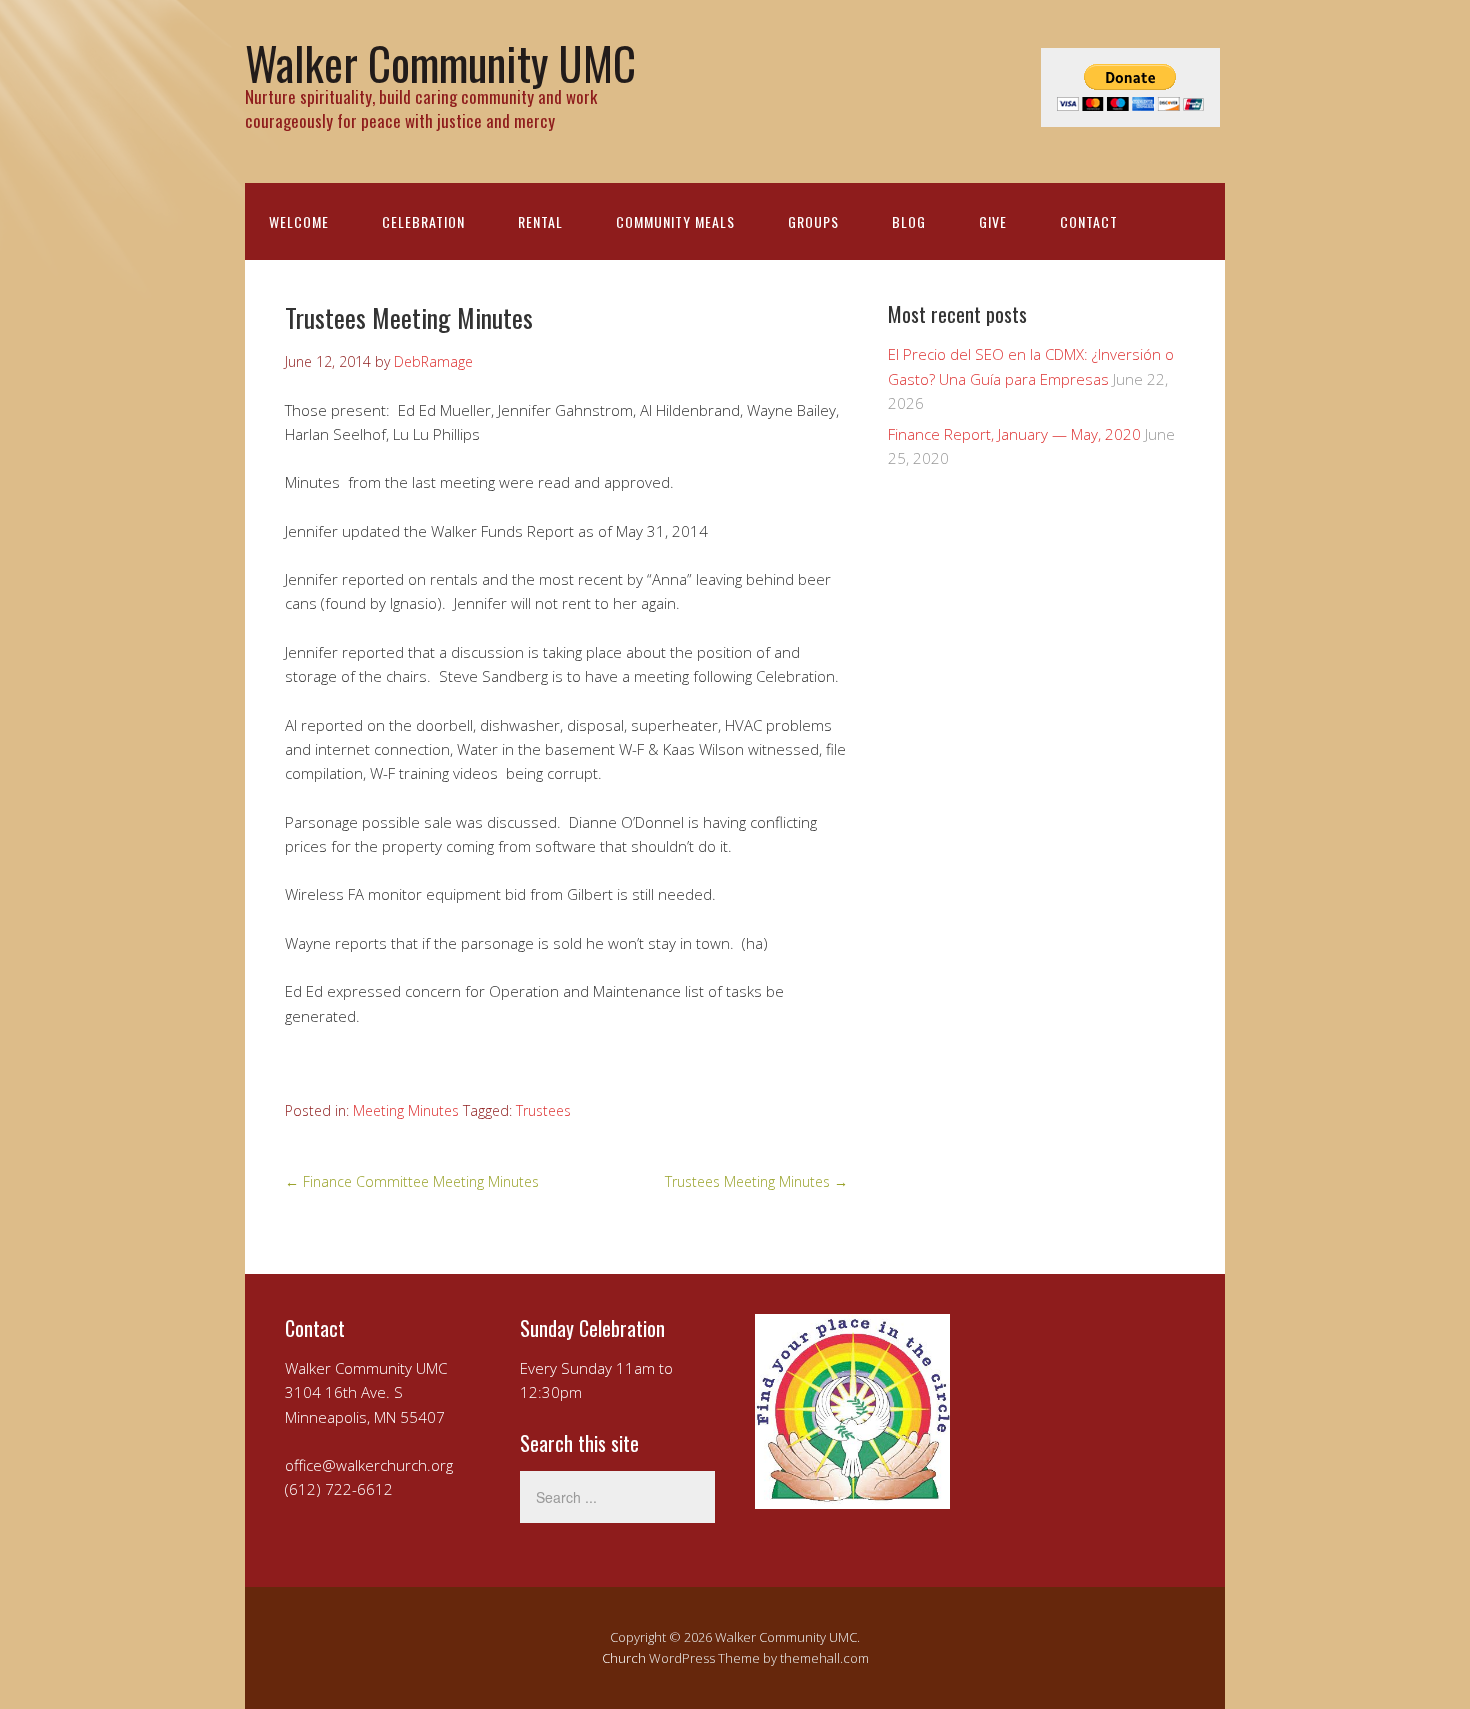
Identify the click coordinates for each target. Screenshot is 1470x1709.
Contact (1089, 221)
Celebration (423, 221)
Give (993, 221)
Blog (909, 221)
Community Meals (675, 221)
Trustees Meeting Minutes (756, 1181)
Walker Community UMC (440, 62)
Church (624, 1658)
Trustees (543, 1110)
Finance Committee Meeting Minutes (412, 1181)
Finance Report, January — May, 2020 (1014, 434)
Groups (813, 221)
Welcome (299, 221)
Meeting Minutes (406, 1110)
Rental (540, 221)
